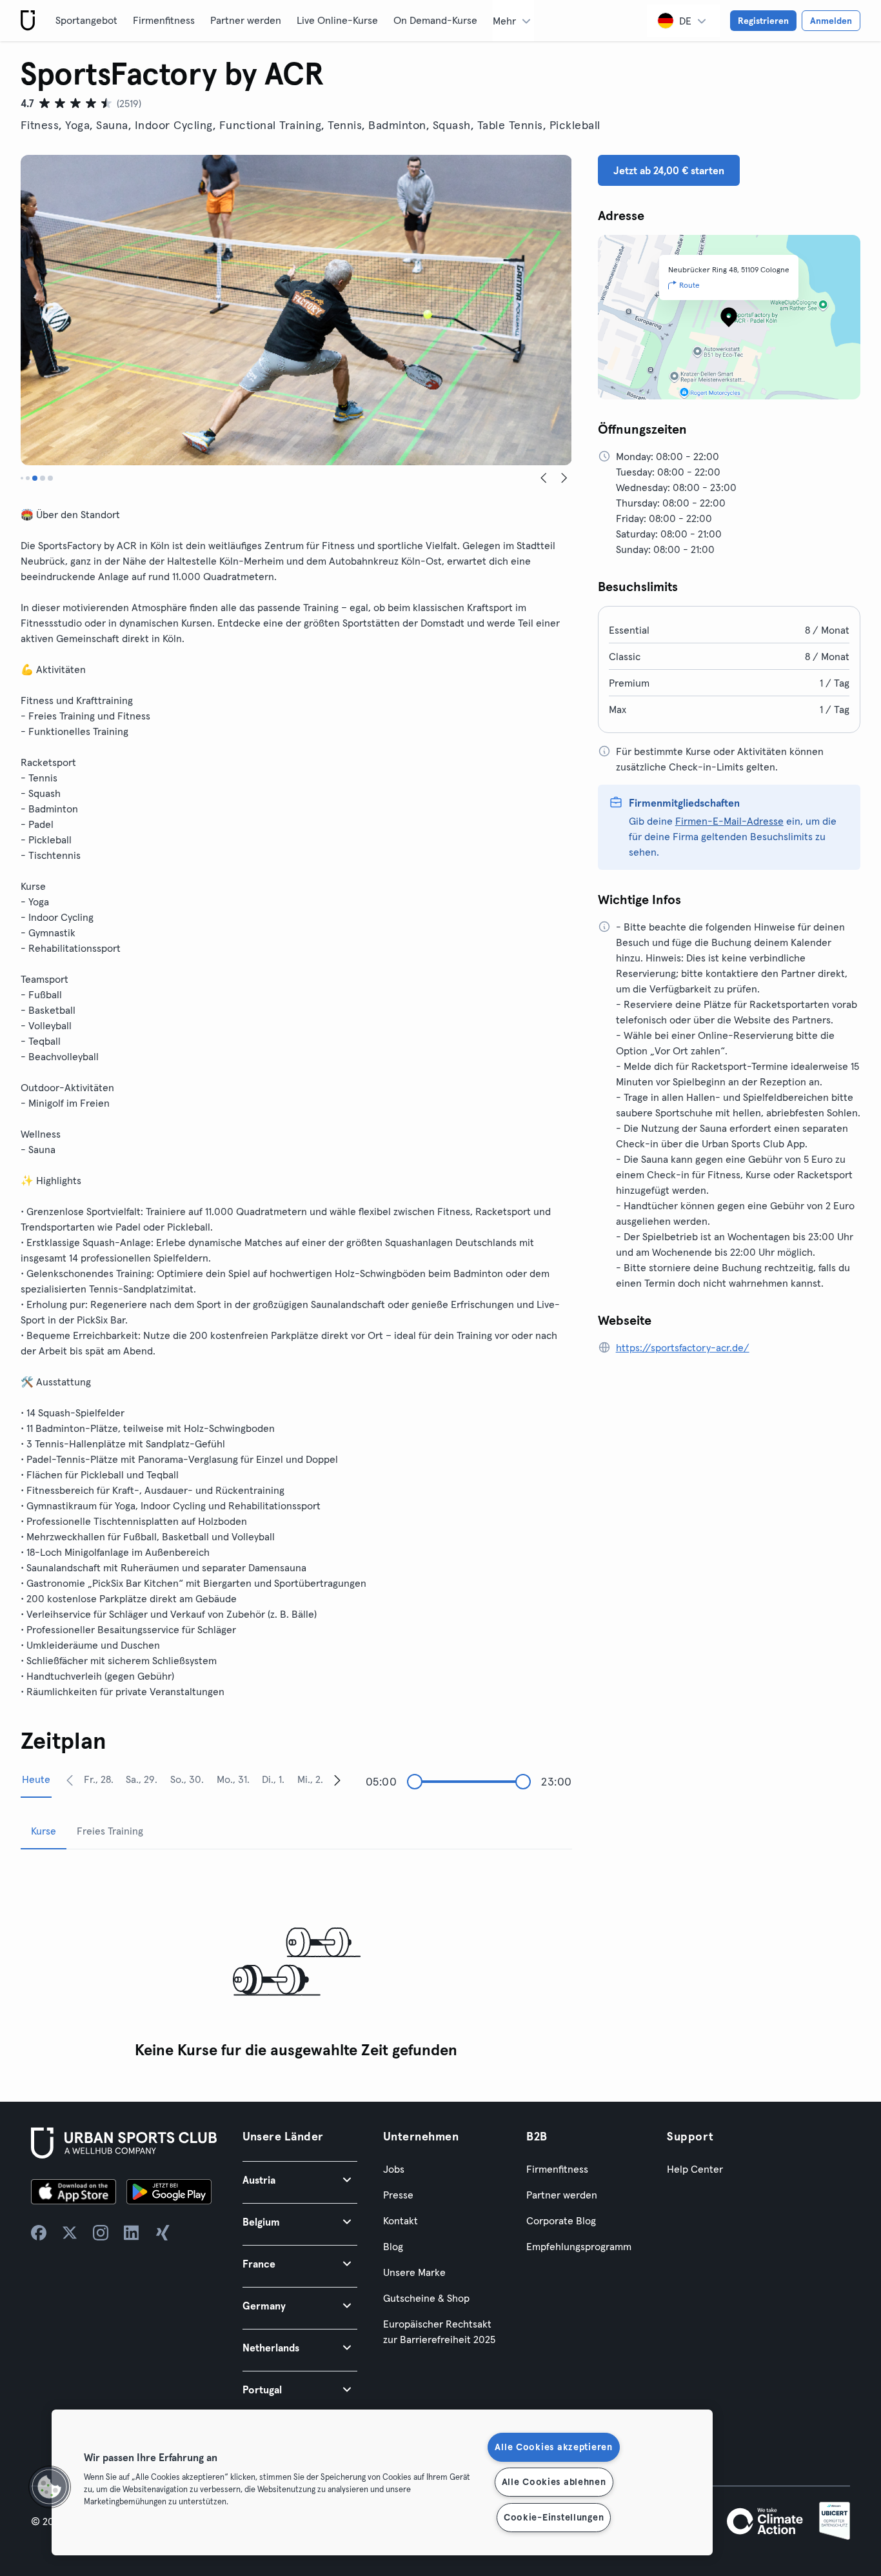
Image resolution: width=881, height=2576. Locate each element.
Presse (398, 2195)
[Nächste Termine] (337, 1780)
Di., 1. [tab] (273, 1779)
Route (689, 285)
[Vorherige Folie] (544, 478)
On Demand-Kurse (435, 20)
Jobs (394, 2169)
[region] (382, 2482)
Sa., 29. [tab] (142, 1779)
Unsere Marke (414, 2272)
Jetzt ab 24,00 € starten (669, 170)
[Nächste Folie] (564, 478)
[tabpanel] (296, 1963)
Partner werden (246, 20)
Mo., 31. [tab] (233, 1779)
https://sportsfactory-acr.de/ (683, 1347)
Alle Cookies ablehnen (554, 2482)
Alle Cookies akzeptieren (553, 2447)
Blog (393, 2246)
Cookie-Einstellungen (554, 2517)
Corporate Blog (561, 2220)
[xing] (163, 2233)
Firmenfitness (164, 20)
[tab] (22, 478)
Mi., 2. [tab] (310, 1779)
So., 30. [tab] (187, 1779)
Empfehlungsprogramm (579, 2246)
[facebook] (39, 2233)
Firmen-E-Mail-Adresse (729, 821)
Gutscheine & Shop (426, 2298)
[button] (300, 2179)
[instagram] (101, 2233)
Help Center (695, 2169)
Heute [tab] (36, 1779)
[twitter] (70, 2233)
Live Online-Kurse (337, 20)
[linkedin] (132, 2233)
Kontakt (401, 2220)
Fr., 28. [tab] (99, 1779)
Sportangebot (86, 20)
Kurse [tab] (44, 1831)
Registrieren (763, 21)
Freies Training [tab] (110, 1831)
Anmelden (831, 21)
